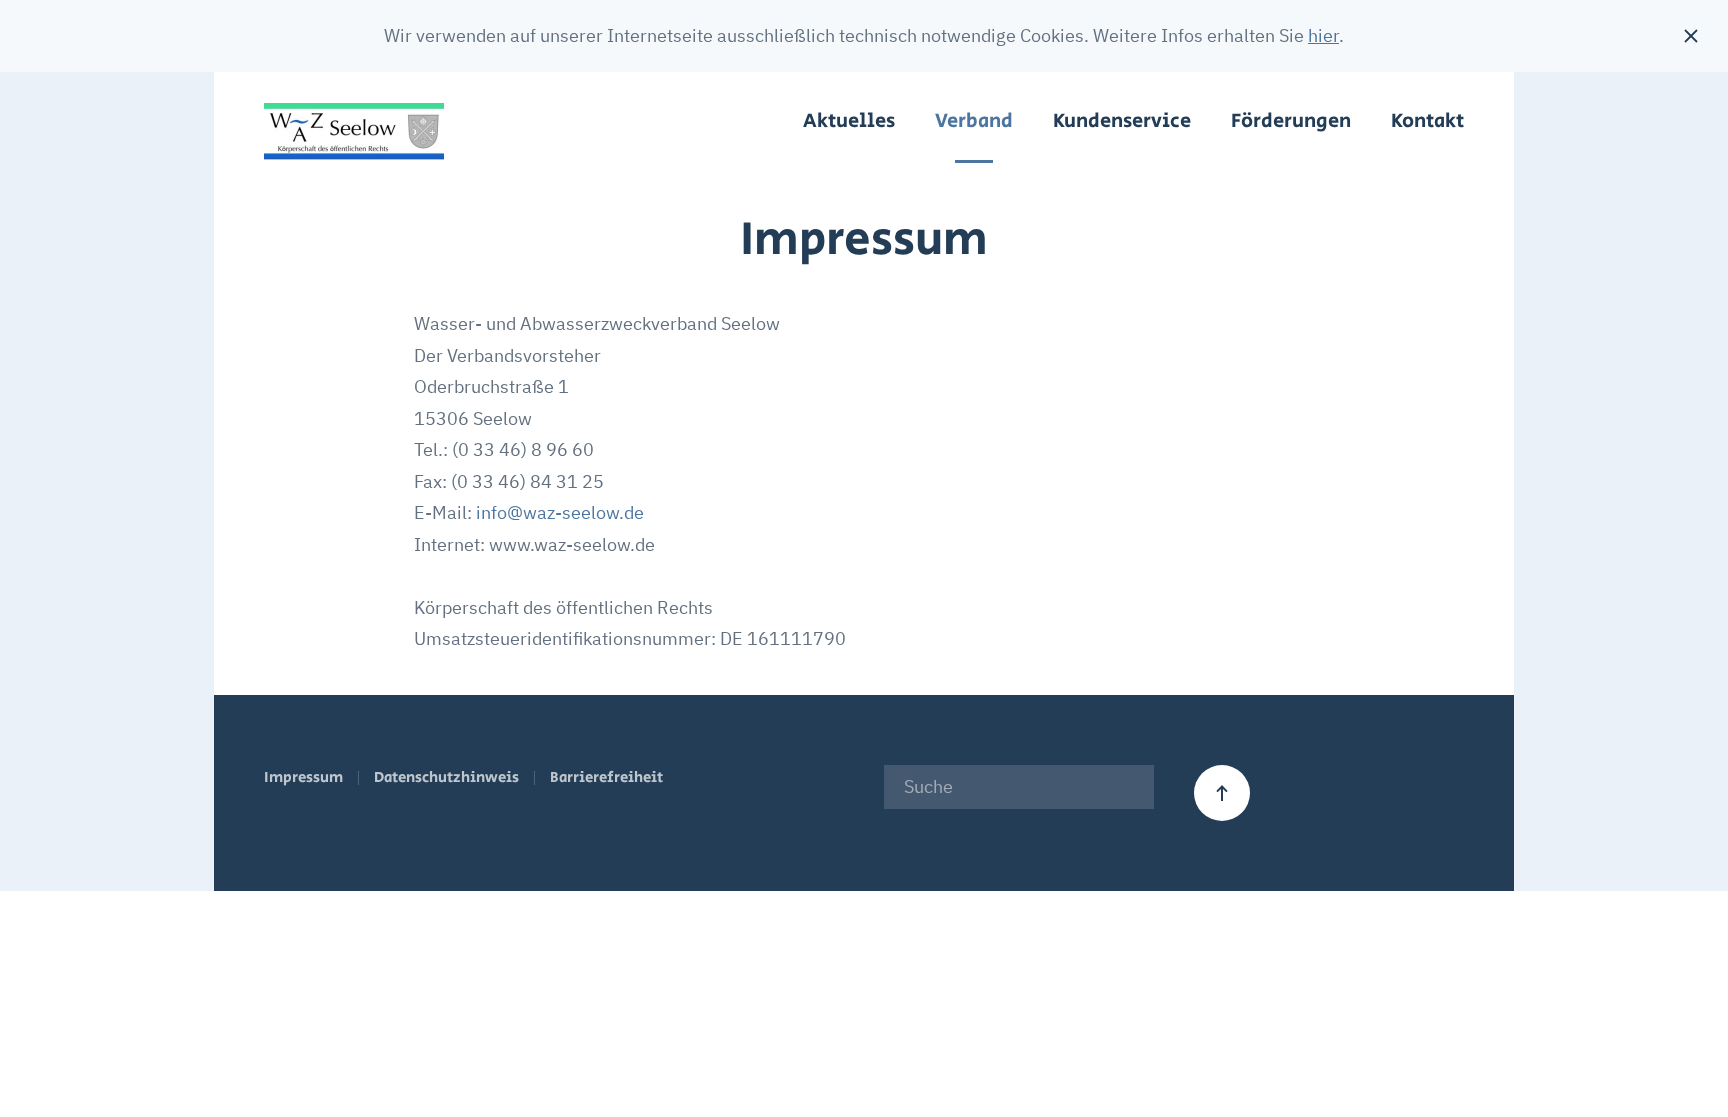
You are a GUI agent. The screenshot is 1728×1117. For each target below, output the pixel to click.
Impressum (303, 777)
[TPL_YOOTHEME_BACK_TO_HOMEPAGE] (354, 132)
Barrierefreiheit (606, 777)
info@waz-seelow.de (560, 512)
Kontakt (1427, 121)
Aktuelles (849, 121)
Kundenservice (1122, 121)
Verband (974, 121)
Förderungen (1291, 121)
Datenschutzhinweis (446, 777)
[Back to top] (1222, 793)
